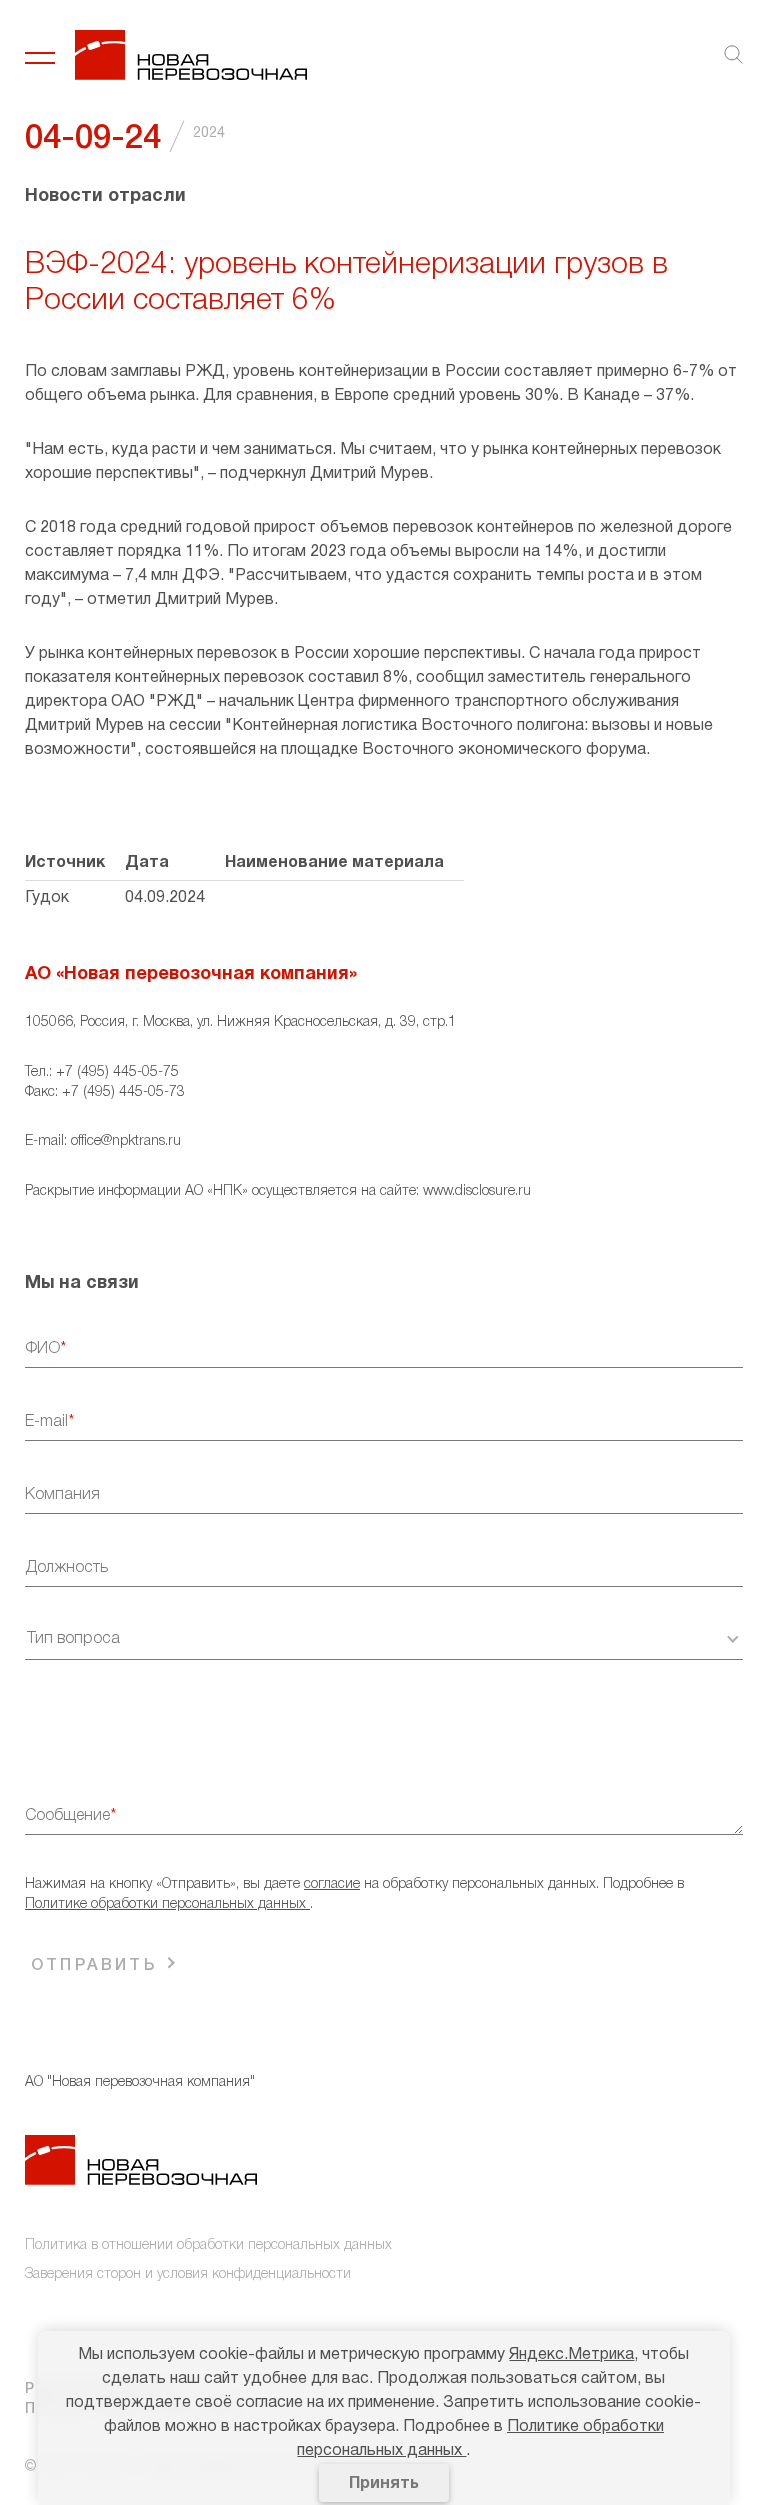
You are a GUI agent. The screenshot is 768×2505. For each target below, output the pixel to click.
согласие (332, 1884)
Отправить (94, 1966)
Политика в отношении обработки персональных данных (208, 2245)
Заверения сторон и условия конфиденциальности (188, 2274)
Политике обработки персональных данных (167, 1904)
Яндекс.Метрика (571, 2355)
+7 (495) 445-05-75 (117, 1072)
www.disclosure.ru (477, 1191)
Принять (384, 2484)
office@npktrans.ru (126, 1141)
